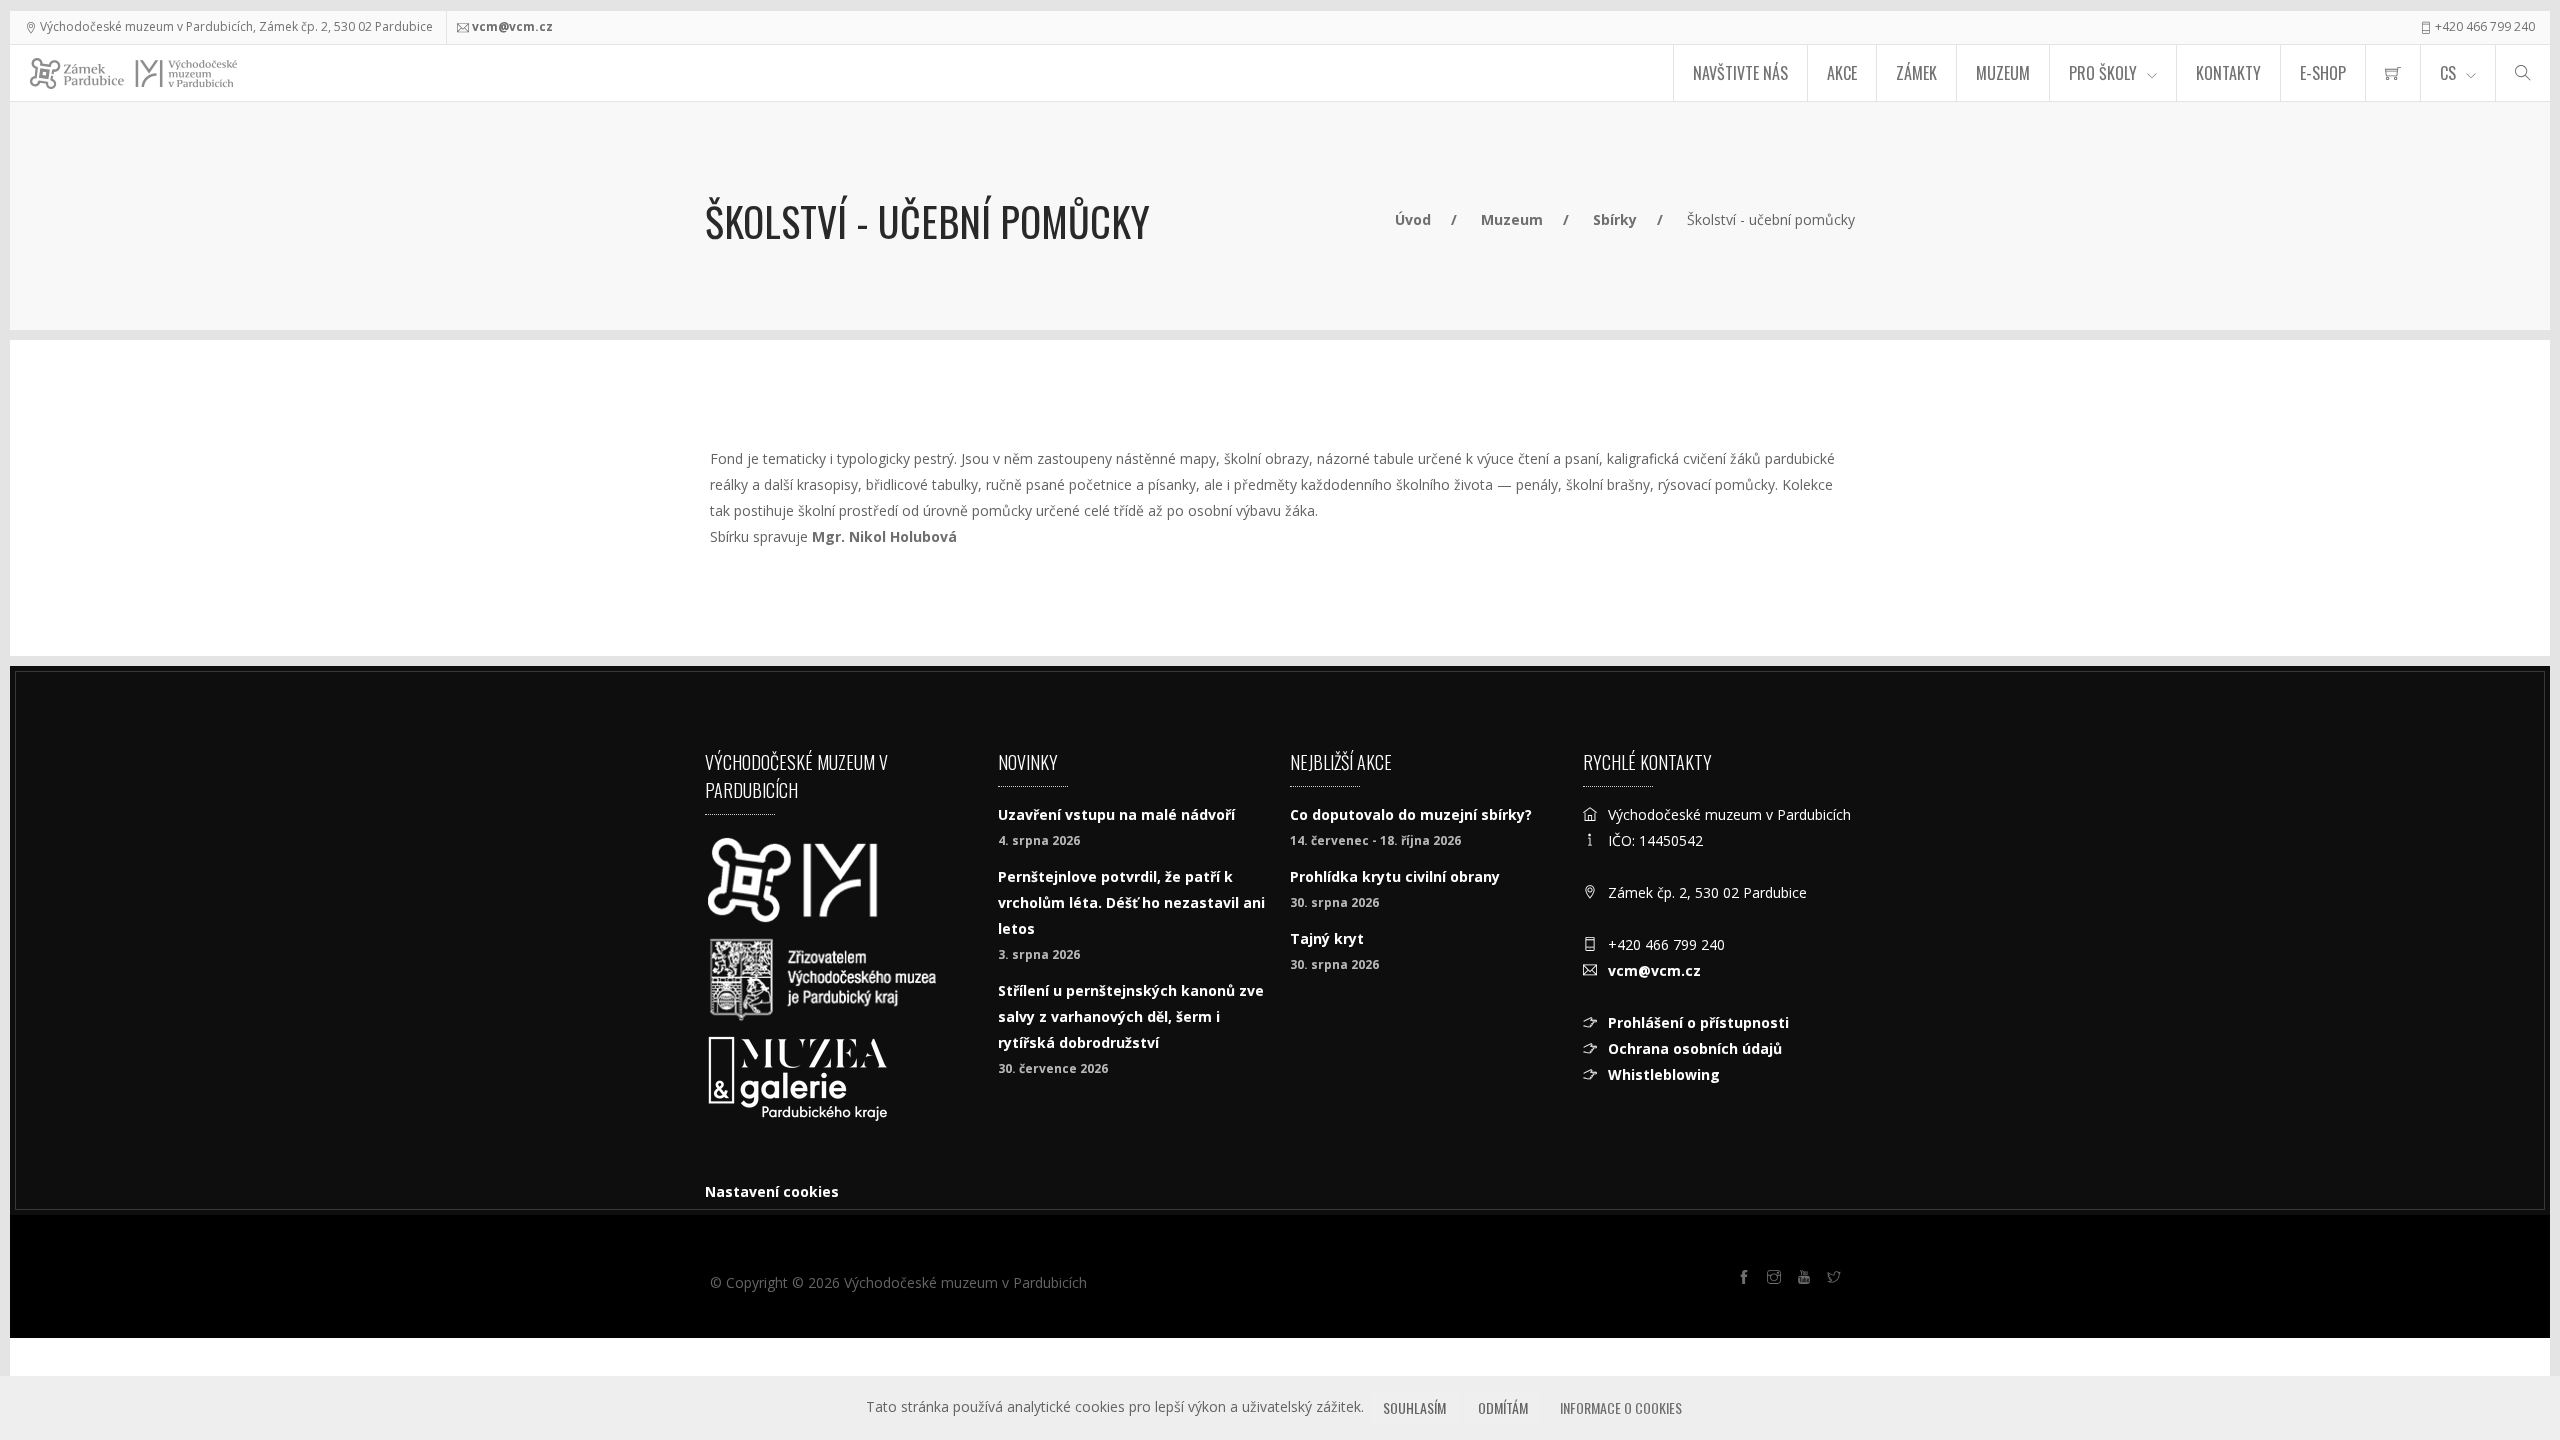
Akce (1842, 73)
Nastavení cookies (772, 1191)
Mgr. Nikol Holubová (884, 536)
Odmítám (1503, 1407)
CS (2448, 73)
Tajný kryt (1327, 938)
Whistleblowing (1664, 1074)
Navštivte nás (1740, 73)
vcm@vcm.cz (512, 26)
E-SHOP (2323, 73)
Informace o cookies (1621, 1407)
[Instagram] (1777, 1280)
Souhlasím (1414, 1407)
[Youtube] (1807, 1280)
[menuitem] (2393, 73)
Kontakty (2228, 73)
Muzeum (2003, 73)
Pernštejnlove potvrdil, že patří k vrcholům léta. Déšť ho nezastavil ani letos (1131, 902)
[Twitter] (1837, 1280)
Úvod (1413, 219)
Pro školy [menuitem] (2103, 73)
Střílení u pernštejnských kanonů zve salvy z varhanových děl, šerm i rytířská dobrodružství (1131, 1016)
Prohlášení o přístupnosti (1698, 1022)
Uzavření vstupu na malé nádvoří (1116, 814)
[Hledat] (2523, 73)
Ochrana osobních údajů (1695, 1048)
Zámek (1916, 73)
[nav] (2504, 1364)
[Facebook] (1747, 1280)
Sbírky (1615, 219)
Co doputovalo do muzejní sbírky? (1411, 814)
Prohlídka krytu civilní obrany (1395, 876)
